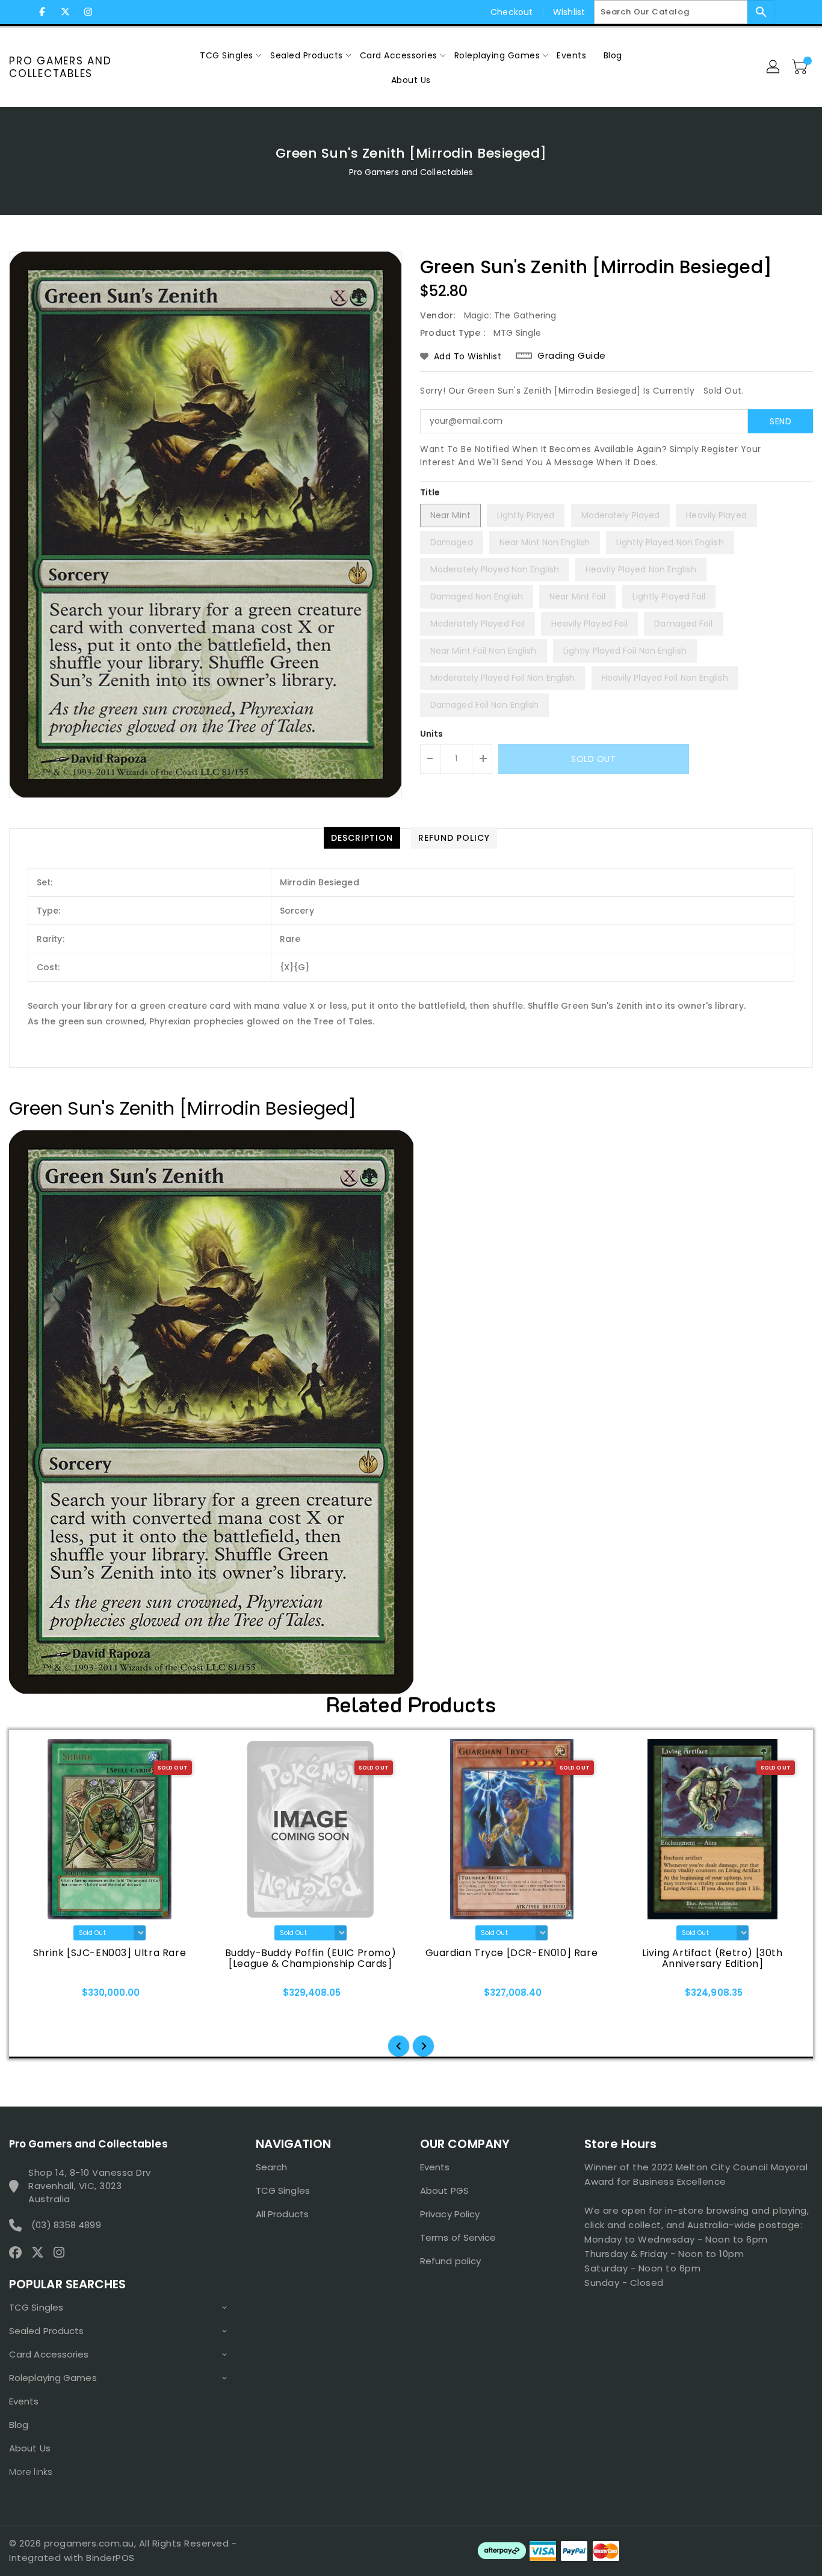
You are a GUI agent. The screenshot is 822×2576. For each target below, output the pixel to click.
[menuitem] (227, 55)
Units (432, 734)
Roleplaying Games (53, 2378)
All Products (282, 2214)
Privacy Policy (450, 2214)
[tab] (362, 838)
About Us (30, 2448)
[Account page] (774, 67)
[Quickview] (41, 1996)
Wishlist (569, 12)
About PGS (444, 2191)
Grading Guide (572, 356)
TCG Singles (36, 2307)
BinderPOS (110, 2558)
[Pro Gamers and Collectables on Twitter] (65, 12)
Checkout (511, 12)
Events (24, 2401)
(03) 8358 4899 (66, 2225)
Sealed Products (47, 2331)
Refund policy (450, 2261)
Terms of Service (458, 2237)
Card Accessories (49, 2354)
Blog (19, 2425)
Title (430, 492)
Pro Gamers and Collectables (60, 67)
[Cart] (801, 67)
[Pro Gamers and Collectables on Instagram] (88, 12)
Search (272, 2167)
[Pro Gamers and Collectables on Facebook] (42, 12)
